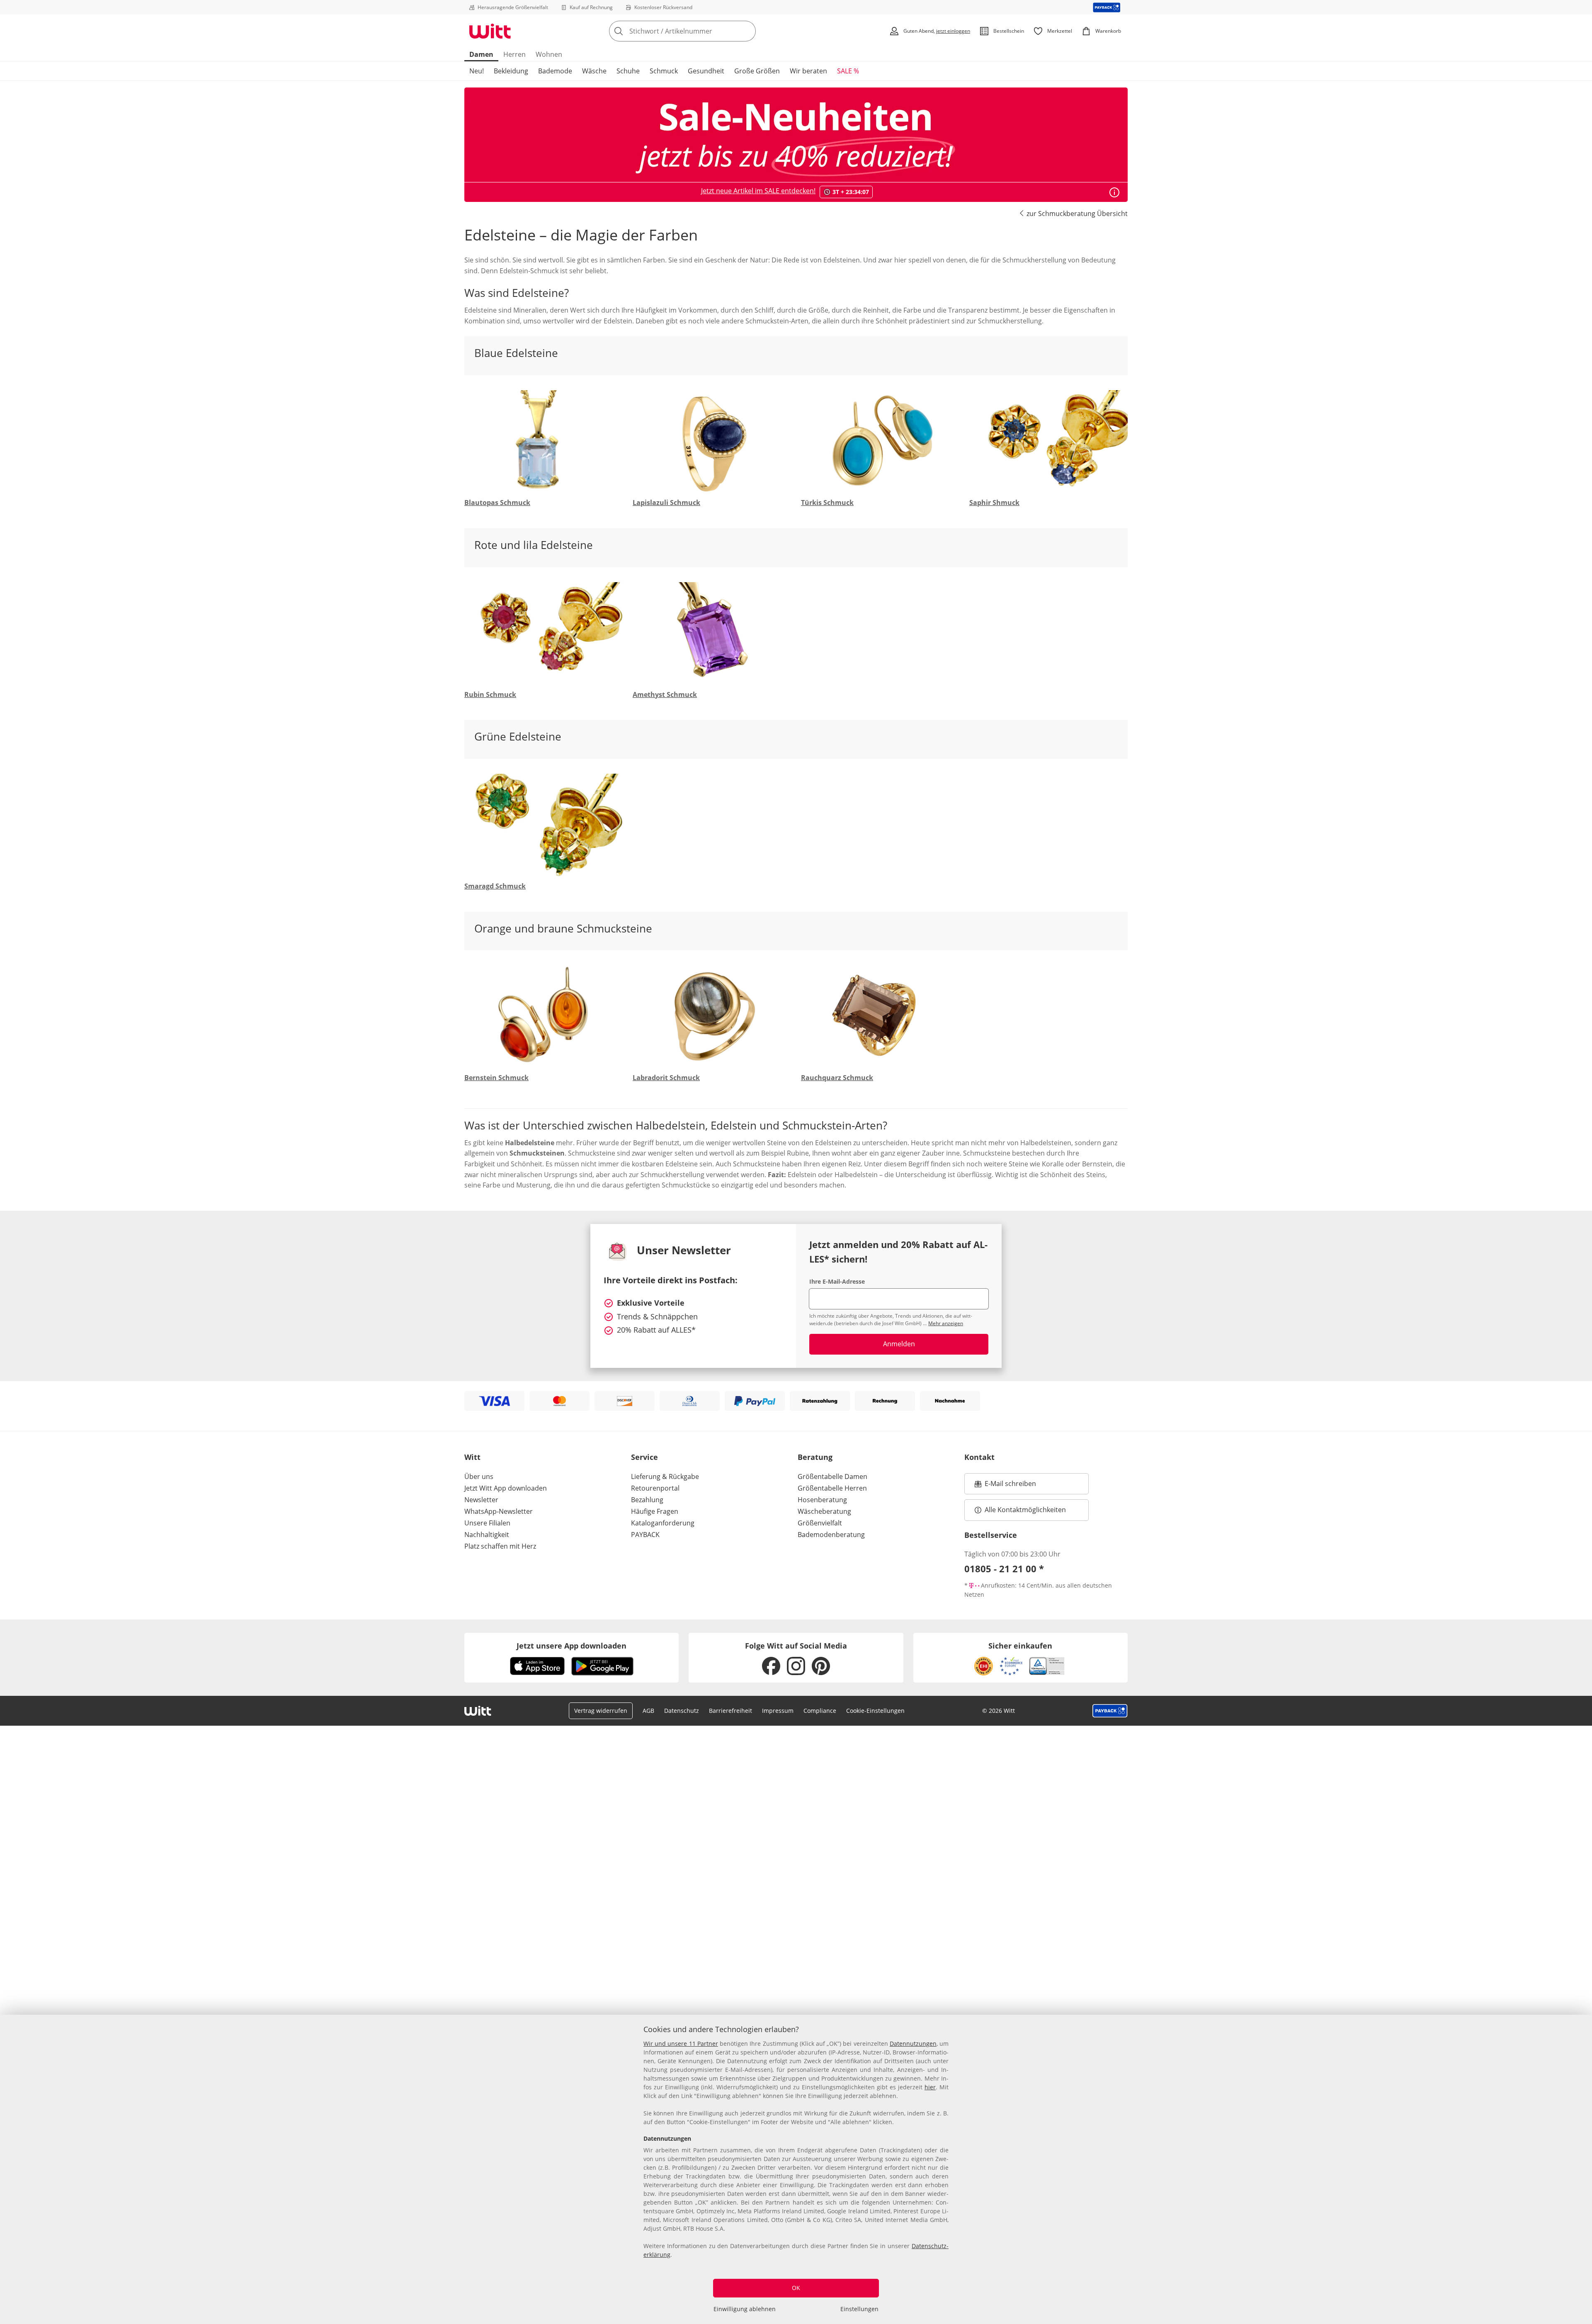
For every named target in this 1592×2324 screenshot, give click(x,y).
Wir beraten (808, 71)
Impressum (778, 1711)
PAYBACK (645, 1535)
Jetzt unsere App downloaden (572, 1646)
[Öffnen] (1114, 192)
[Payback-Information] (1110, 1711)
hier (930, 2087)
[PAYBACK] (1107, 7)
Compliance (820, 1711)
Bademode (555, 71)
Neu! (477, 71)
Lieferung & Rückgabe (665, 1476)
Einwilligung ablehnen (745, 2309)
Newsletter (481, 1500)
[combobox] (701, 31)
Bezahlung (647, 1500)
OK (796, 2288)
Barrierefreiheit (730, 1711)
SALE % (848, 71)
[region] (796, 2169)
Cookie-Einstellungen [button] (875, 1711)
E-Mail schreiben (1005, 1486)
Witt (472, 1457)
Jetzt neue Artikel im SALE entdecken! (758, 191)
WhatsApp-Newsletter (499, 1511)
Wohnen (549, 54)
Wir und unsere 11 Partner (681, 2044)
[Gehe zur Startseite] (490, 31)
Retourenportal (655, 1488)
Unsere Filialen (487, 1523)
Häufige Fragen (655, 1511)
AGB (648, 1711)
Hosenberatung (822, 1500)
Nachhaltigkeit (487, 1535)
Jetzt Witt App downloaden (506, 1488)
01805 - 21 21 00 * (1004, 1569)
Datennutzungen (913, 2044)
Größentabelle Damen (832, 1476)
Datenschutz (682, 1711)
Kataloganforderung (663, 1523)
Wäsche (594, 71)
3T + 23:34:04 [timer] (851, 192)
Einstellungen (859, 2309)
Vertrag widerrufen (601, 1711)
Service (644, 1457)
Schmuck (664, 71)
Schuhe (628, 71)
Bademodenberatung (831, 1535)
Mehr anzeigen (946, 1323)
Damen (481, 54)
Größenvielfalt (820, 1523)
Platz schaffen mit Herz (500, 1546)
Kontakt (979, 1457)
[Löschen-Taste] (747, 31)
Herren (514, 54)
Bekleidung (511, 71)
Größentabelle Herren (832, 1488)
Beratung (815, 1457)
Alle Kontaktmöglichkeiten (1025, 1510)
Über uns (479, 1476)
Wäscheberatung (824, 1511)
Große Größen (757, 71)
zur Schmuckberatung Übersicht (1077, 214)
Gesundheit (706, 71)
